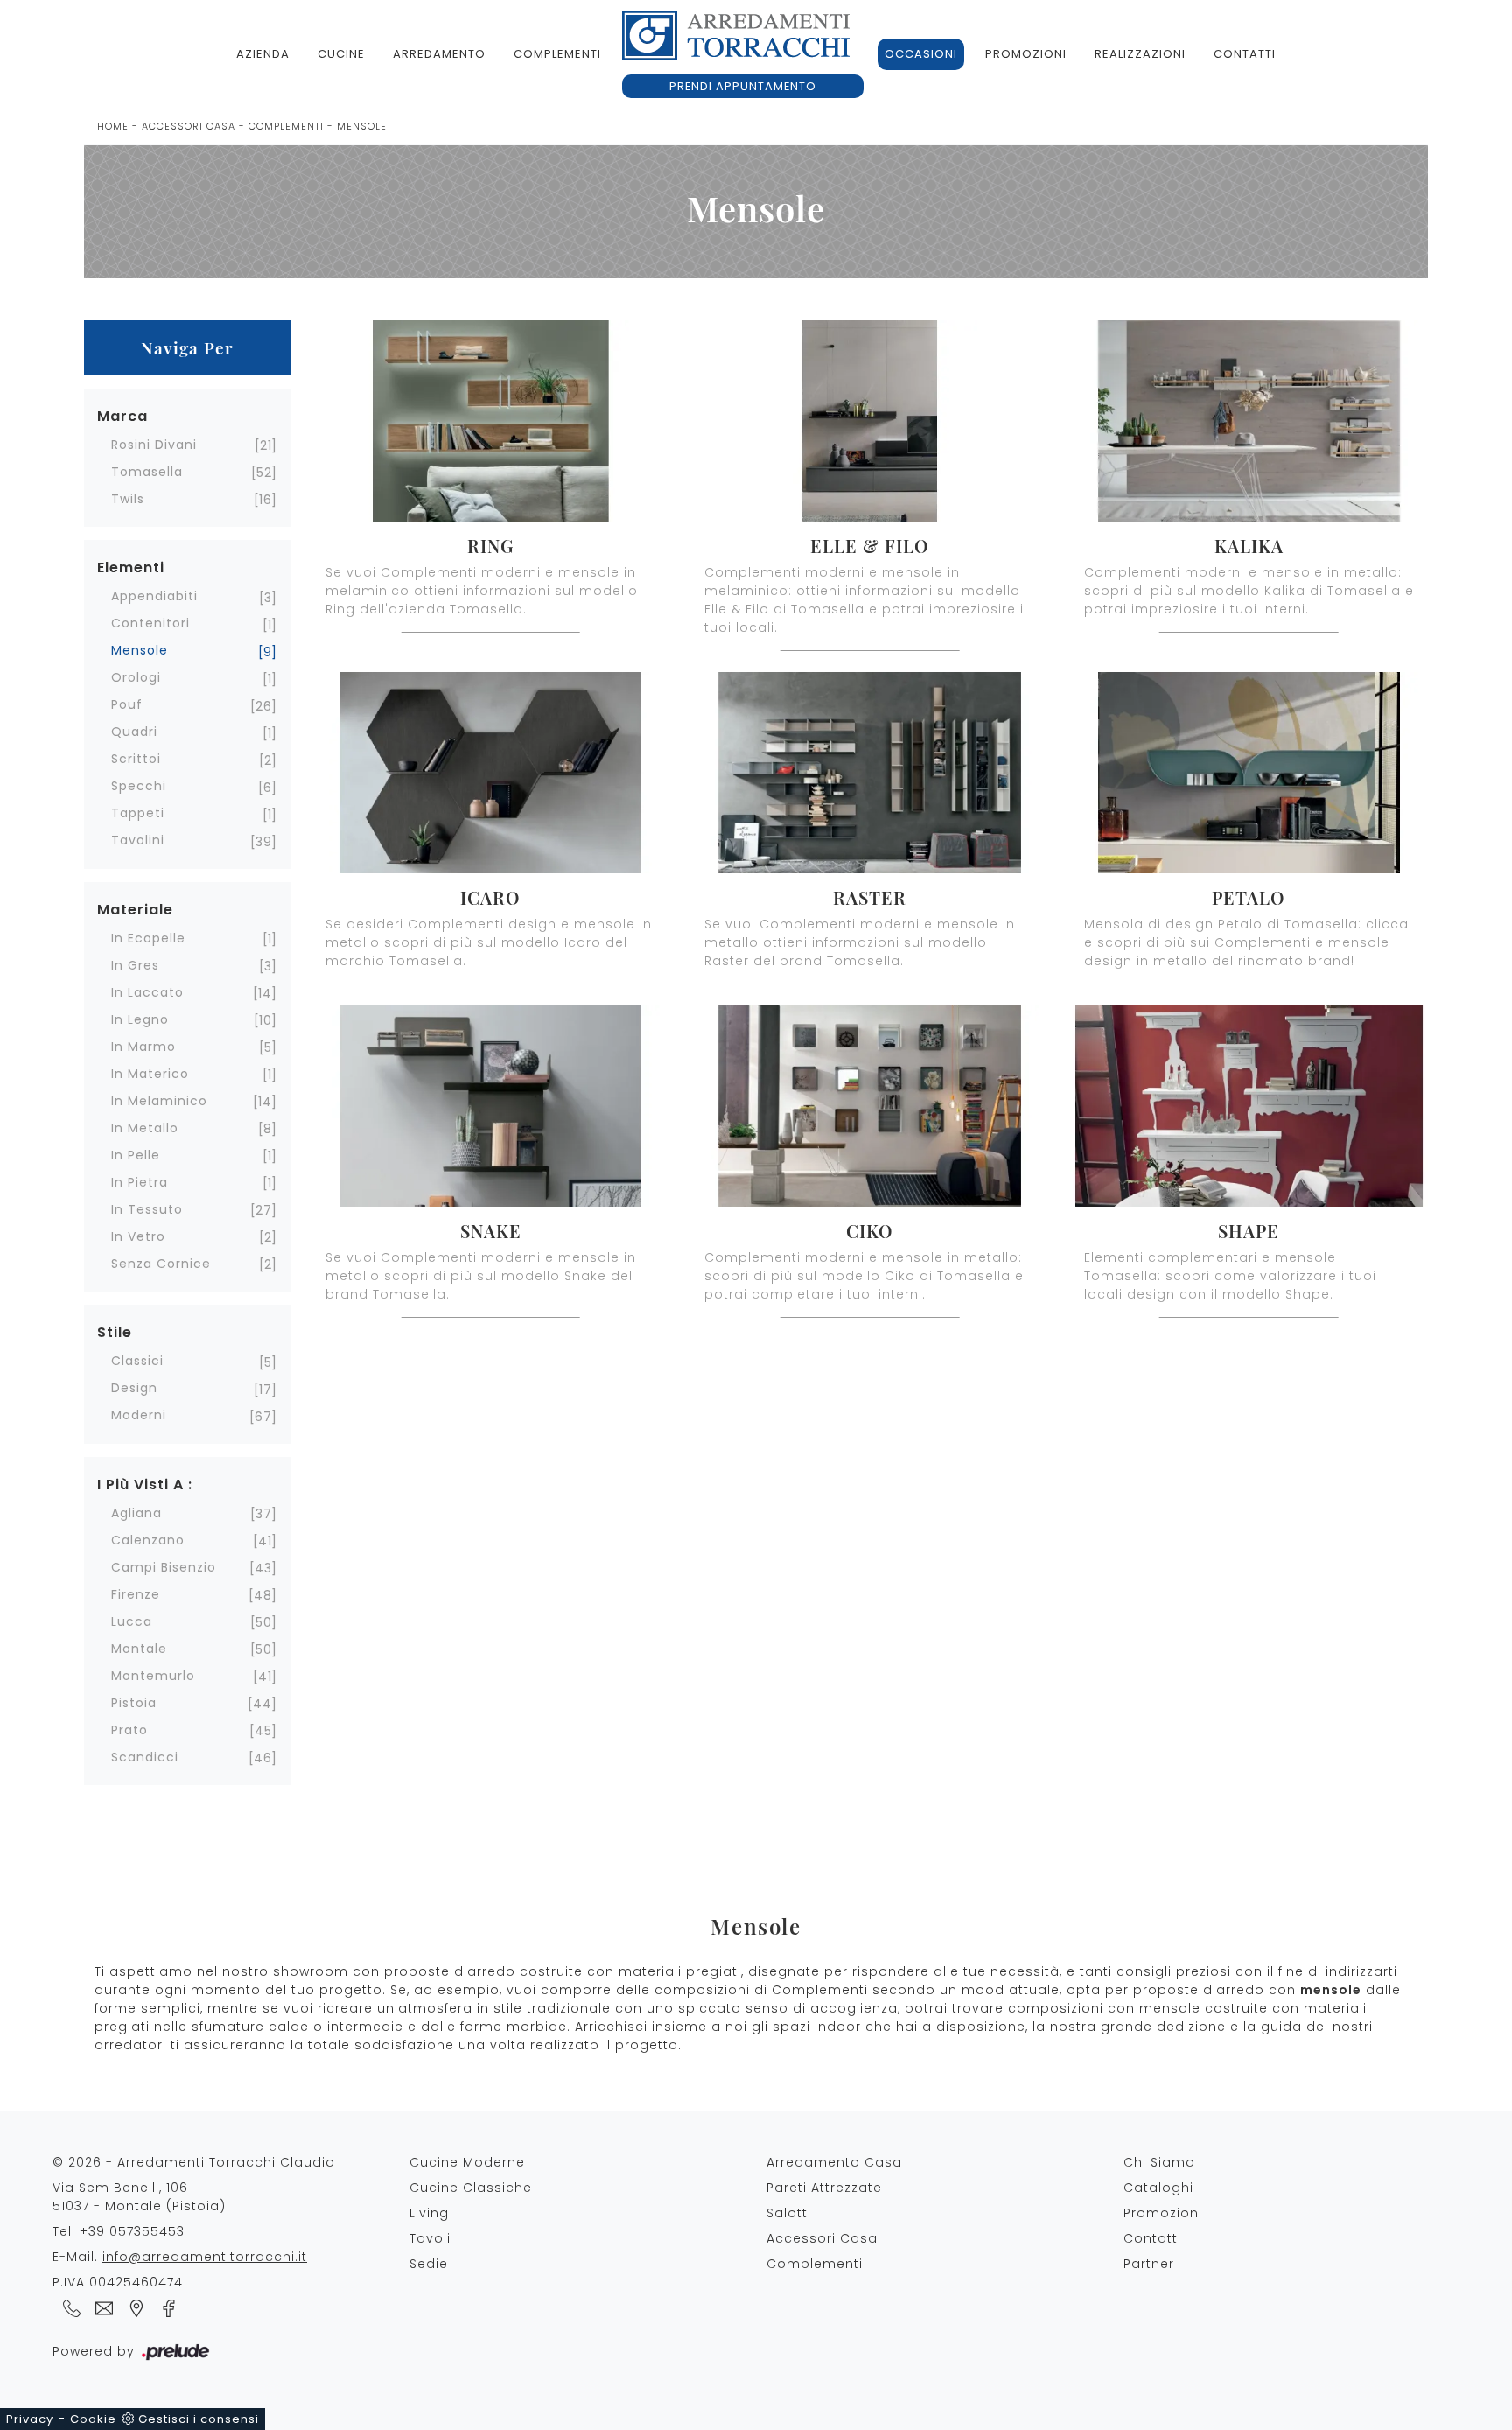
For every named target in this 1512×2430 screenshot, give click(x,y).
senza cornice (161, 1264)
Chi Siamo (1159, 2162)
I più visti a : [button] (145, 1485)
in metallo (145, 1128)
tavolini (138, 840)
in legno (140, 1019)
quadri (134, 732)
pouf (127, 704)
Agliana (136, 1513)
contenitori (150, 623)
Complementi (557, 54)
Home (113, 126)
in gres (135, 965)
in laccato (147, 992)
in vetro (138, 1236)
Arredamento (439, 54)
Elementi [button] (131, 567)
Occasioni (921, 54)
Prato (129, 1730)
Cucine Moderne (467, 2162)
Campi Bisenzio (164, 1567)
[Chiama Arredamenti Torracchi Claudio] (69, 2307)
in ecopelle (148, 938)
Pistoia (134, 1703)
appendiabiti (154, 596)
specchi (139, 786)
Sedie (429, 2264)
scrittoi (136, 759)
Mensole (362, 126)
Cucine (341, 54)
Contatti (1245, 54)
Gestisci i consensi (199, 2419)
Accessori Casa (189, 126)
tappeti (138, 813)
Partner (1149, 2264)
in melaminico (159, 1101)
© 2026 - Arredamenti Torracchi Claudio (194, 2162)
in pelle (136, 1155)
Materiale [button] (135, 910)
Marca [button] (122, 416)
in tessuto (147, 1209)
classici (137, 1361)
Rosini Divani (154, 445)
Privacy (30, 2419)
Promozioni (1026, 54)
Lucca (132, 1621)
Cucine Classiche (471, 2188)
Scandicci (145, 1757)
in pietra (140, 1182)
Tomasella (147, 472)
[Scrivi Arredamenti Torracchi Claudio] (101, 2307)
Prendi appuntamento (743, 86)
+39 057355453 (132, 2231)
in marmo (143, 1047)
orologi (136, 677)
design (134, 1388)
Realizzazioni (1140, 54)
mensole (140, 650)
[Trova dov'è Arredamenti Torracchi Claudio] (133, 2307)
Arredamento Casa (834, 2162)
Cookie (93, 2419)
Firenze (136, 1594)
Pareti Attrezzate (824, 2188)
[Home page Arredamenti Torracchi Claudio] (736, 35)
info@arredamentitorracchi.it (205, 2257)
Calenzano (148, 1540)
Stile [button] (115, 1332)
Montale (139, 1649)
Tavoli (430, 2238)
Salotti (789, 2213)
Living (429, 2213)
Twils (128, 499)
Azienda (263, 54)
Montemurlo (153, 1676)
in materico (150, 1074)
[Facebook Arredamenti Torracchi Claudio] (164, 2307)
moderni (139, 1415)
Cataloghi (1158, 2188)
